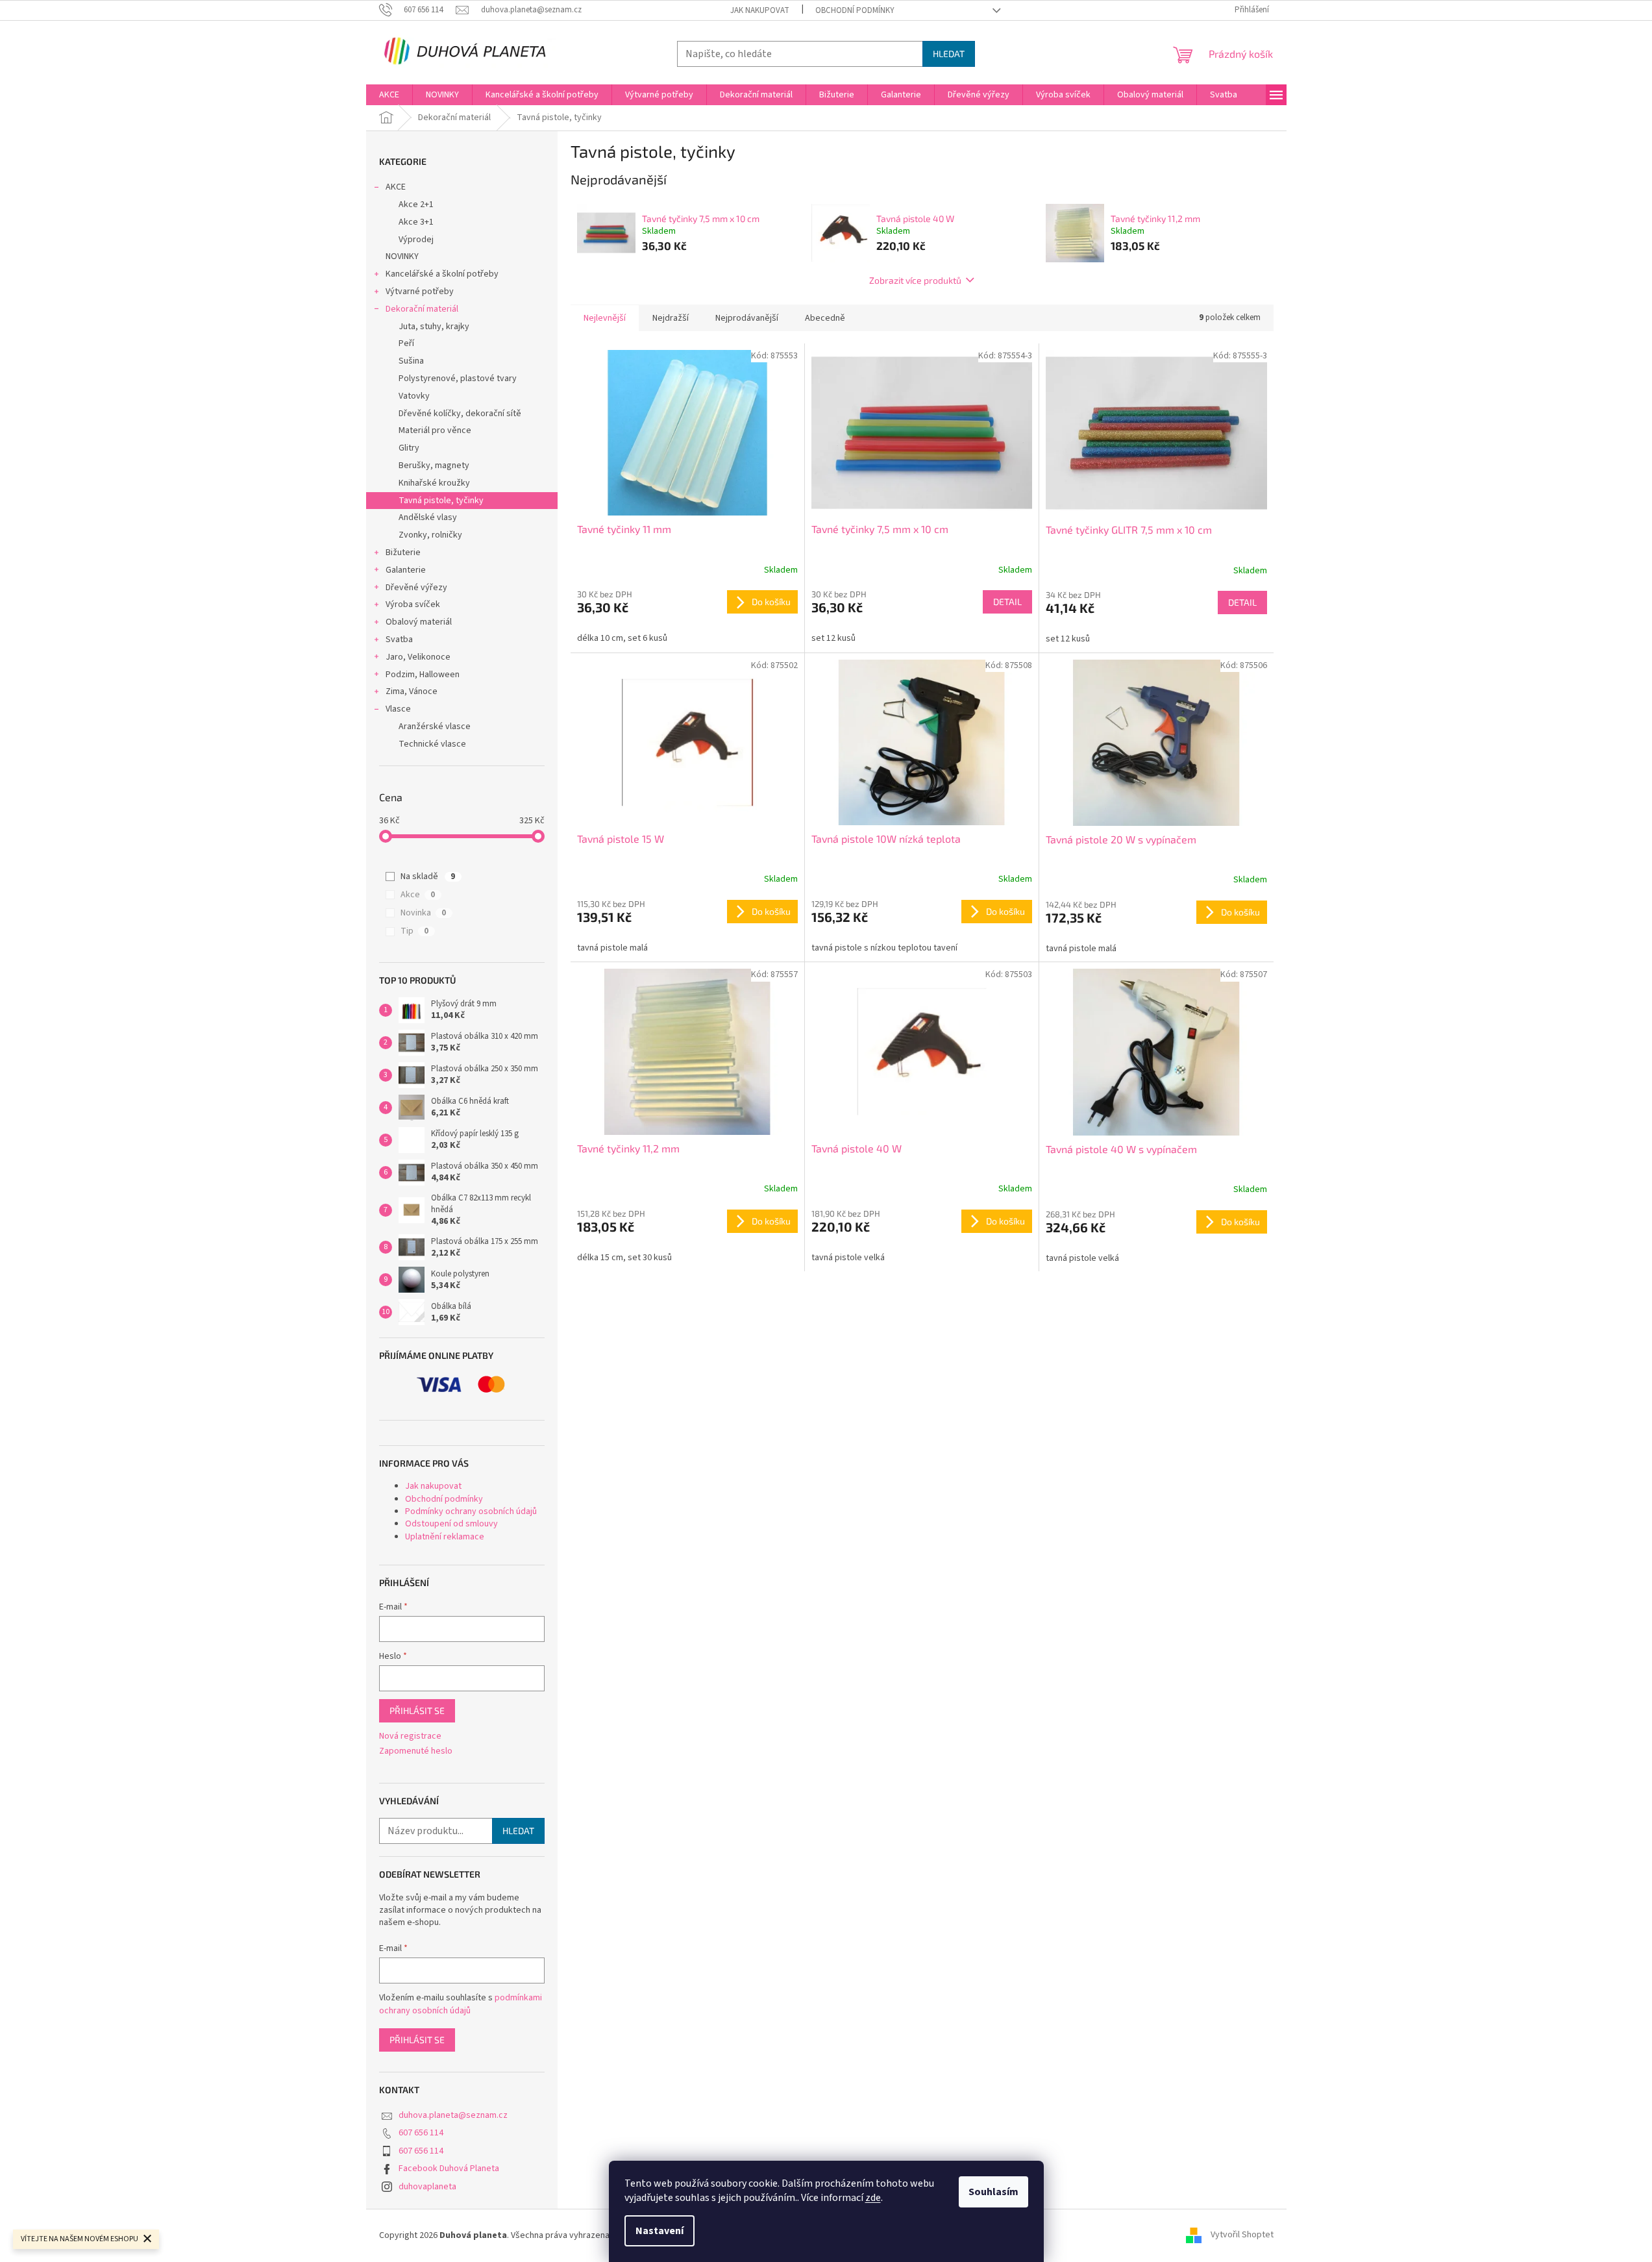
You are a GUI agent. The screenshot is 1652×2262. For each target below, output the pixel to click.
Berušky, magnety (434, 466)
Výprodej (416, 240)
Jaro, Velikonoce (418, 657)
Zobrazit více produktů (915, 280)
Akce (418, 895)
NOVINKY (402, 256)
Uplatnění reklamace (445, 1537)
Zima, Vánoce (412, 691)
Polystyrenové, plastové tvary (458, 379)
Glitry (409, 448)
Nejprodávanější (747, 318)
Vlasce (398, 709)
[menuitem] (389, 95)
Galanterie (406, 570)
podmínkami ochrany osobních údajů (461, 2004)
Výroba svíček (413, 604)
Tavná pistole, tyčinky (441, 501)
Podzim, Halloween (423, 675)
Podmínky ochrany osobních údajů (471, 1511)
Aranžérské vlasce (435, 727)
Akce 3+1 (416, 222)
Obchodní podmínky (855, 10)
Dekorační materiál (422, 309)
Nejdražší (671, 318)
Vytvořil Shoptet (1242, 2235)
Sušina (411, 361)
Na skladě (428, 876)
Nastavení (660, 2231)
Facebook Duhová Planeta (449, 2169)
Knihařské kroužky (434, 483)
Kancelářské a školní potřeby (442, 274)
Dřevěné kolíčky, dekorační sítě (460, 414)
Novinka (423, 913)
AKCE (396, 187)
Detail (1007, 602)
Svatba (399, 640)
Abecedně (825, 318)
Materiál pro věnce (435, 430)
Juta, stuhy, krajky (434, 327)
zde (873, 2198)
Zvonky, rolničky (430, 535)
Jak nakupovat (760, 10)
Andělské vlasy (428, 517)
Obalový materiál (419, 622)
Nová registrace (410, 1736)
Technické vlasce (432, 744)
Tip (414, 931)
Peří (406, 343)
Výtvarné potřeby (420, 292)
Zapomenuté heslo (416, 1751)
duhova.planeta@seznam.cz (453, 2115)
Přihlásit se (417, 1710)
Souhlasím (993, 2192)
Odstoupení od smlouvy (451, 1524)
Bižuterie (403, 553)
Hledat (949, 54)
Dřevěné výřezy (416, 588)
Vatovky (414, 396)
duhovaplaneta (427, 2187)
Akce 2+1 (416, 205)
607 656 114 (421, 2133)
